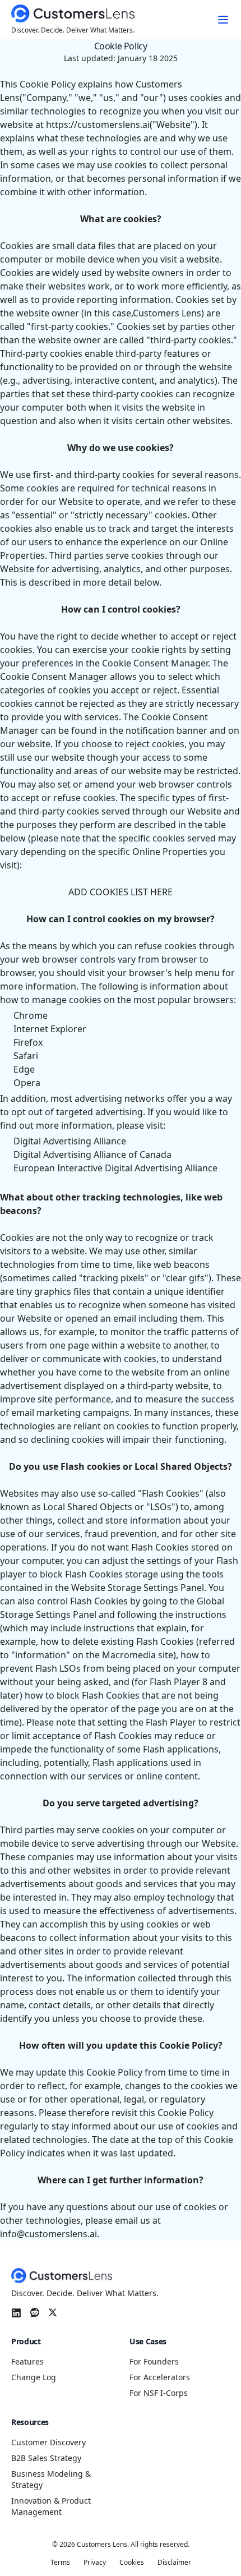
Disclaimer (174, 2563)
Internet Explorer (50, 1029)
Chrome (31, 1015)
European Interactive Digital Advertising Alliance (115, 1168)
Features (27, 2361)
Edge (24, 1069)
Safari (26, 1056)
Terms (60, 2563)
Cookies (132, 2563)
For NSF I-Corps (159, 2393)
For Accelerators (160, 2377)
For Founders (154, 2361)
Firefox (28, 1042)
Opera (27, 1083)
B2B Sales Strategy (46, 2458)
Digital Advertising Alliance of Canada (92, 1154)
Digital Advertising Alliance (70, 1141)
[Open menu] (223, 20)
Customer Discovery (48, 2442)
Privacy (95, 2563)
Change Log (34, 2377)
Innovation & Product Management (51, 2506)
